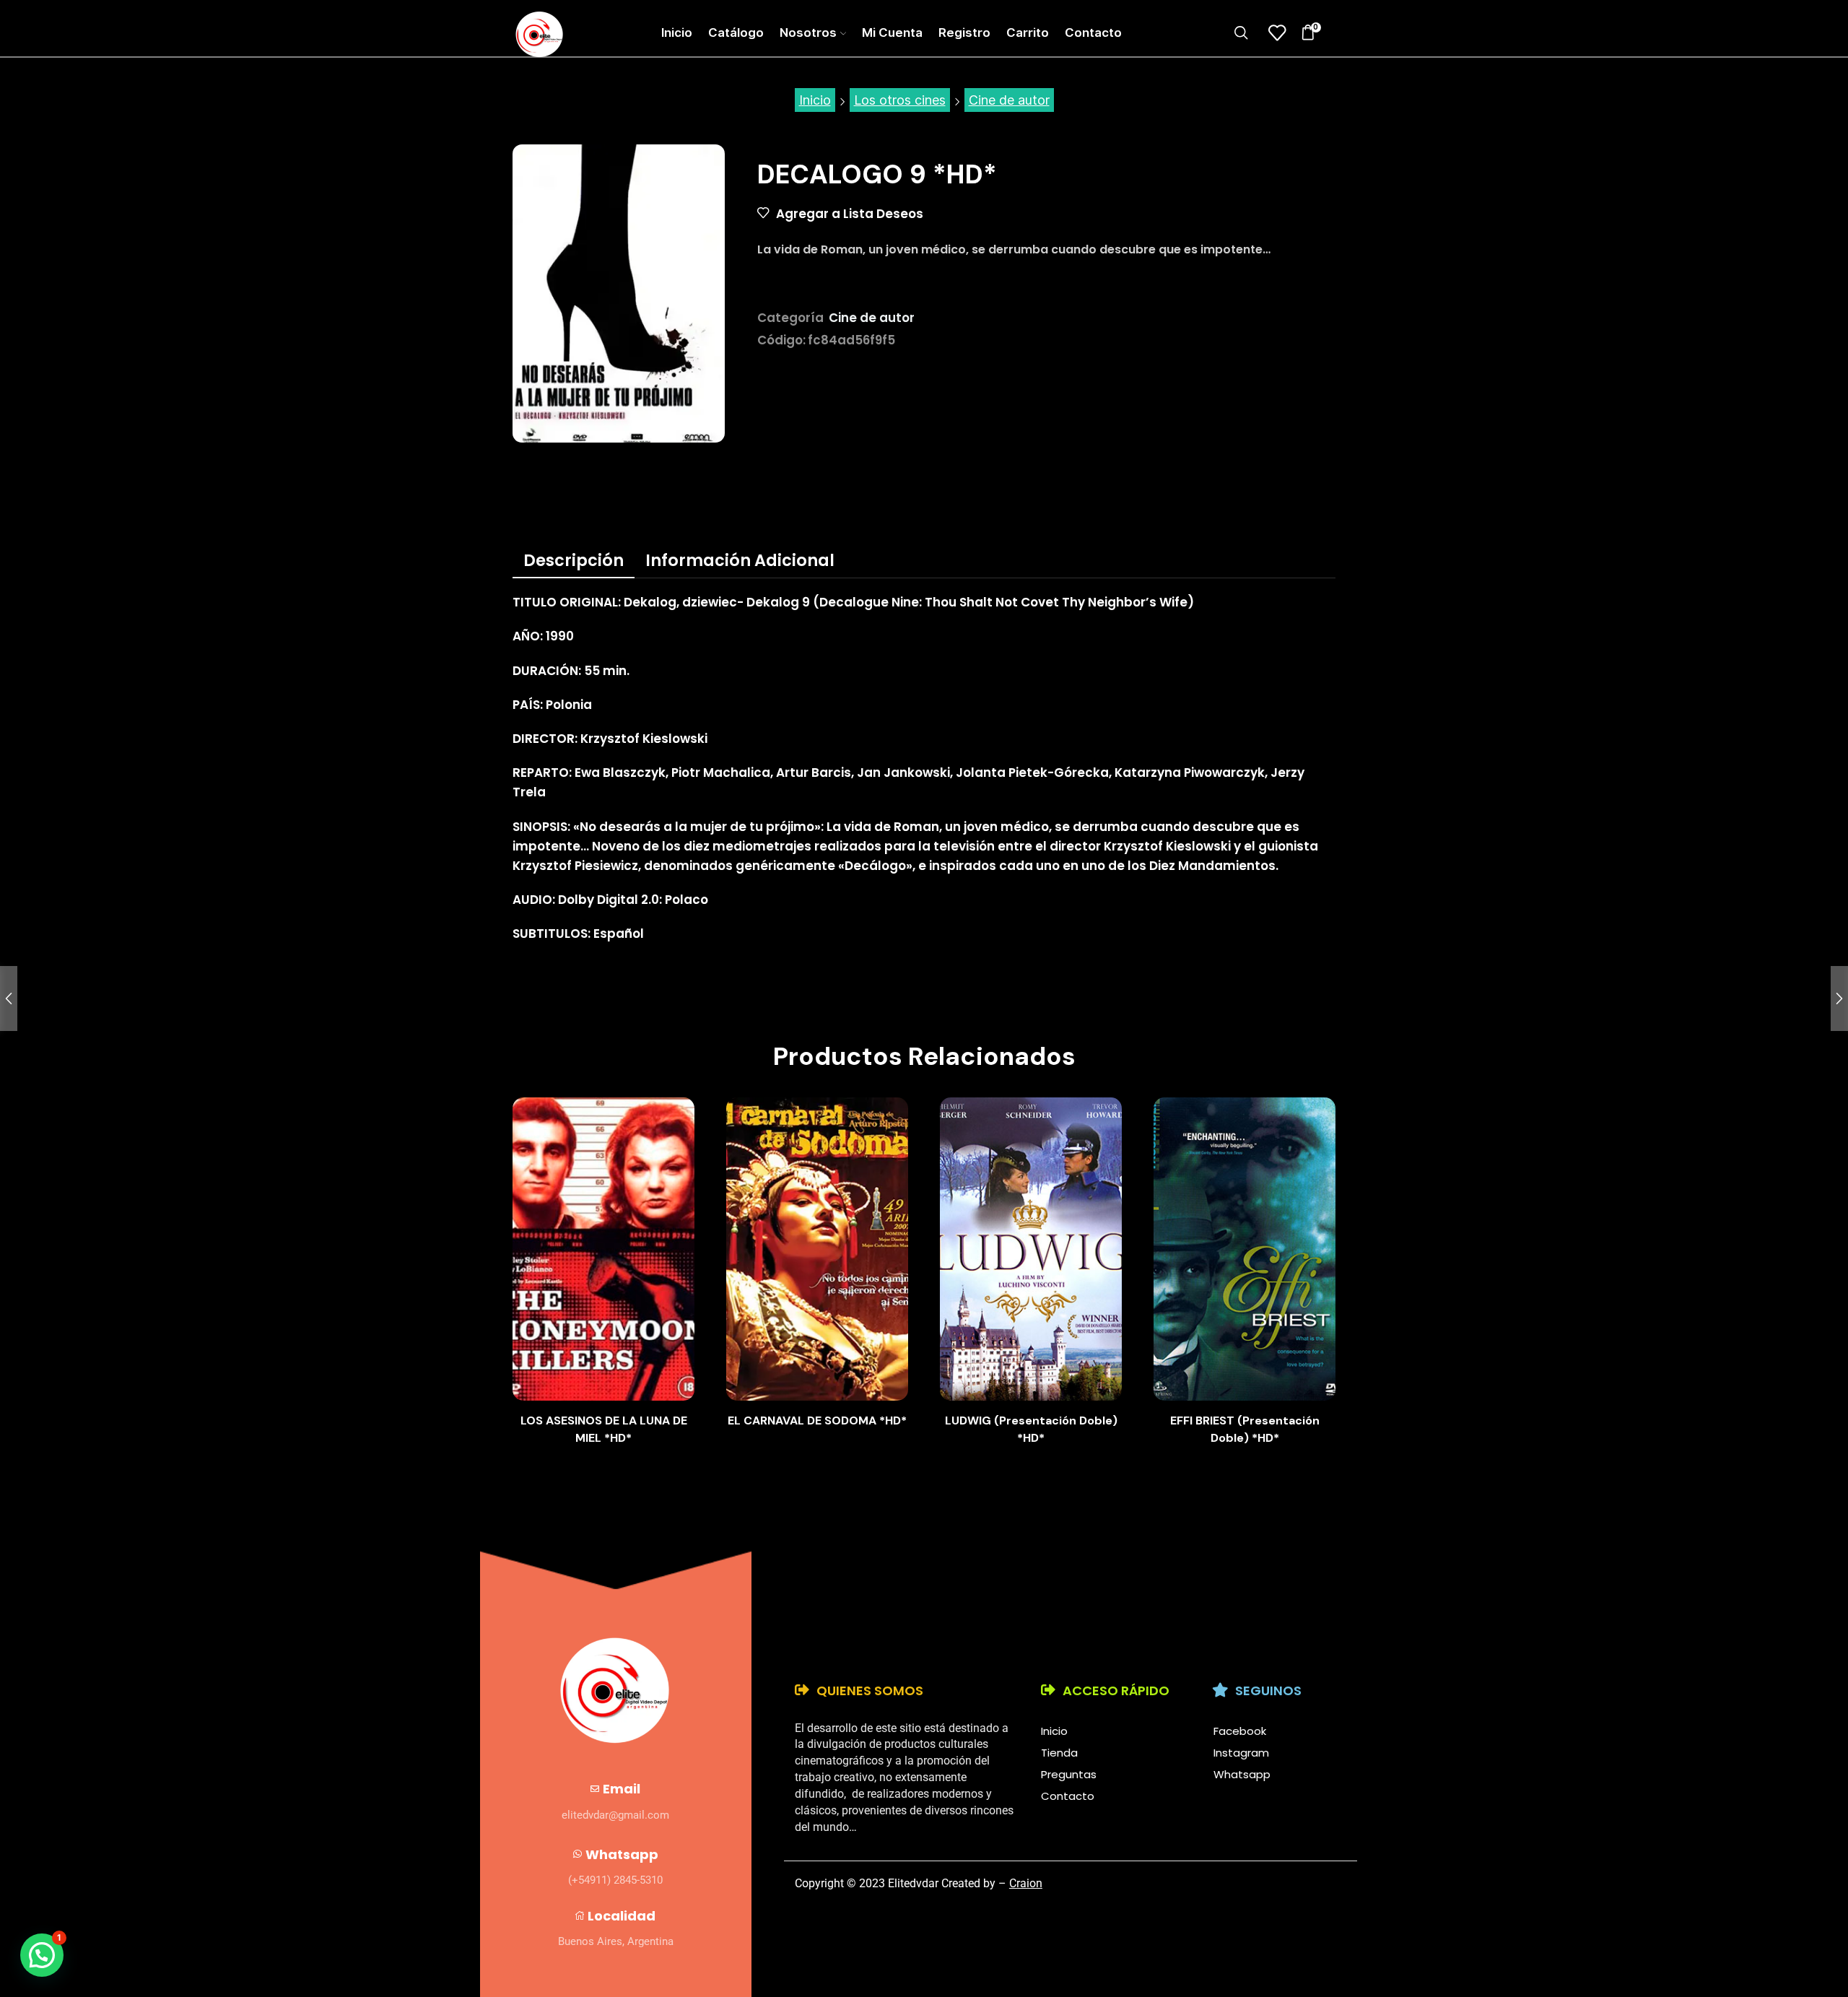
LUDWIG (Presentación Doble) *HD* (1031, 1429)
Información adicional (740, 560)
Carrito (1028, 32)
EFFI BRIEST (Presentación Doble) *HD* (1245, 1429)
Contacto (1093, 32)
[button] (42, 1955)
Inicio (677, 32)
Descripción (574, 560)
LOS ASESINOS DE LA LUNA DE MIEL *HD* (604, 1429)
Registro (964, 32)
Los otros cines (900, 100)
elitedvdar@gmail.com (615, 1815)
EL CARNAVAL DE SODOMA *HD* (817, 1420)
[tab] (574, 560)
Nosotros (808, 32)
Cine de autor (1009, 100)
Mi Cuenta (892, 32)
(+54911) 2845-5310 (615, 1880)
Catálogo (736, 32)
